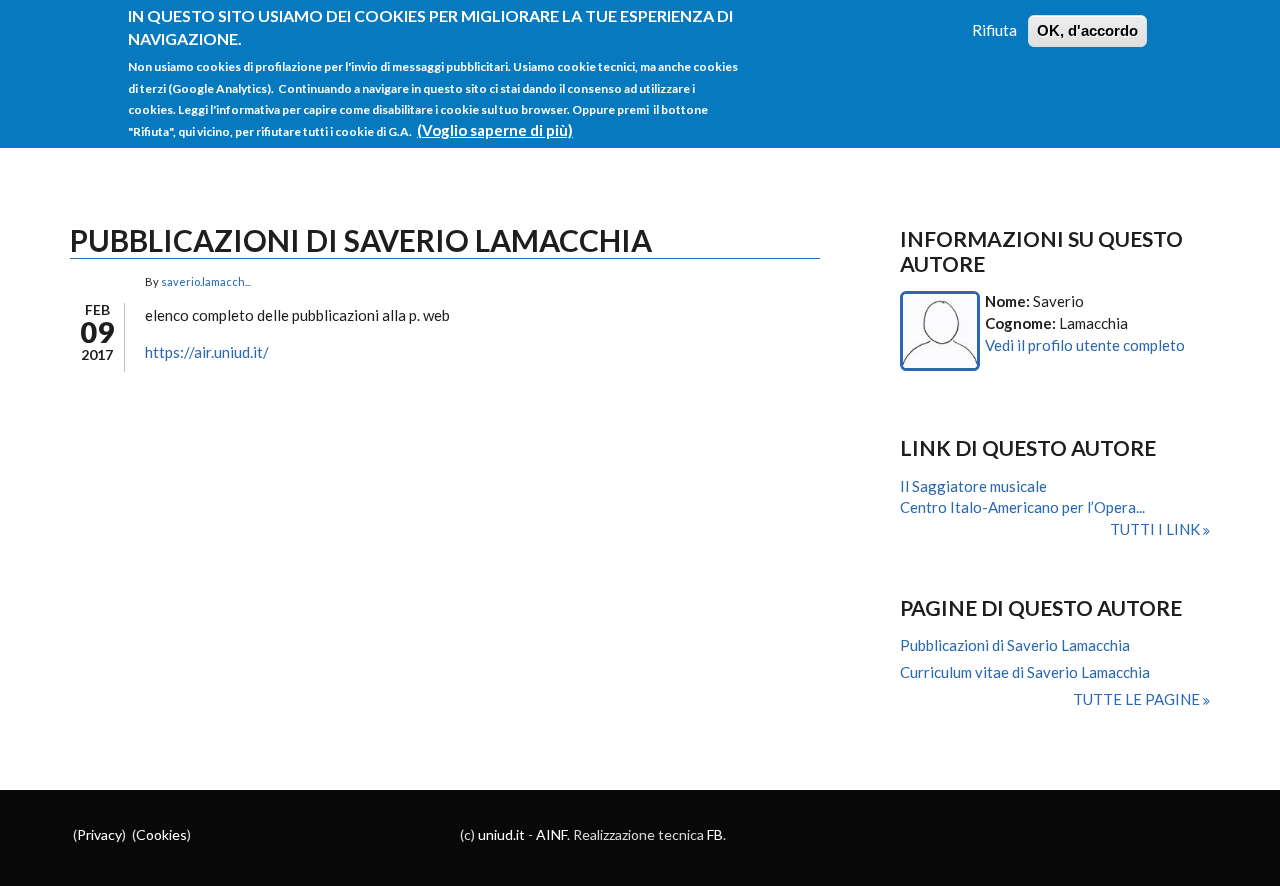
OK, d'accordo (1087, 30)
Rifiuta (994, 30)
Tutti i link (1156, 529)
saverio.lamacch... (206, 281)
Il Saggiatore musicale (973, 486)
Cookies (161, 834)
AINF (551, 834)
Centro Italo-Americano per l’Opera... (1022, 507)
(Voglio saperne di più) (495, 130)
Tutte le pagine (1138, 699)
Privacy (99, 834)
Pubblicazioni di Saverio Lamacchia (1015, 645)
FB (715, 834)
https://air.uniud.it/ (207, 352)
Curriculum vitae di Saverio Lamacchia (1025, 672)
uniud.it (501, 834)
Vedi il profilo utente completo (1085, 345)
